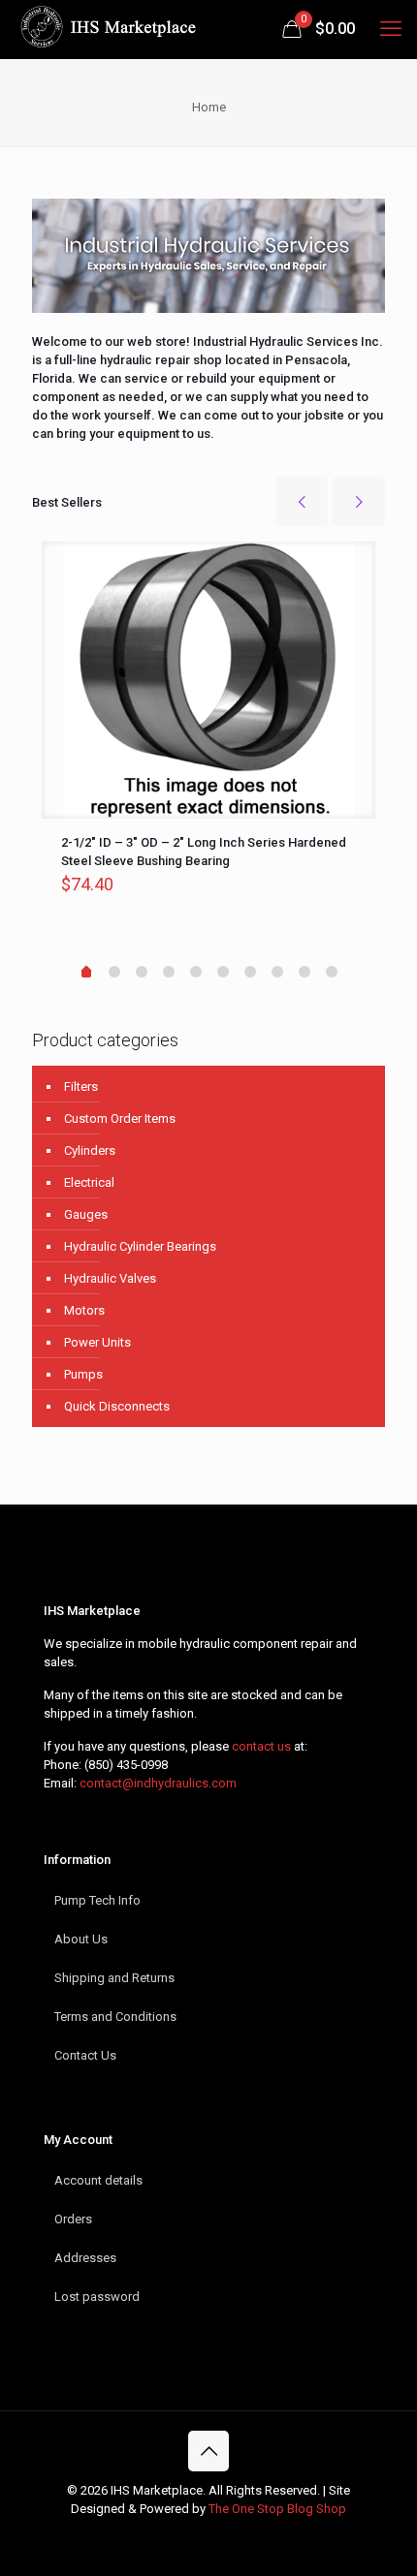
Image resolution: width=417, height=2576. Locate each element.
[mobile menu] (391, 29)
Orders (73, 2219)
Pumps (83, 1374)
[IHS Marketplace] (106, 29)
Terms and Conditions (115, 2017)
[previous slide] (302, 502)
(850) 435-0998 (126, 1765)
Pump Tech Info (97, 1900)
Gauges (86, 1214)
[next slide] (359, 502)
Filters (81, 1086)
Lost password (97, 2297)
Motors (84, 1310)
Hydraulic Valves (110, 1278)
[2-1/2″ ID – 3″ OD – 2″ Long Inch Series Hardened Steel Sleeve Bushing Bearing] (208, 680)
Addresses (85, 2258)
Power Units (97, 1342)
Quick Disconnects (117, 1406)
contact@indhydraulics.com (158, 1783)
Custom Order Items (120, 1118)
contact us (261, 1746)
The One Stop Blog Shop (277, 2509)
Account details (98, 2180)
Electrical (89, 1182)
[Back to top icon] (208, 2451)
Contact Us (85, 2055)
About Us (81, 1939)
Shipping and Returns (114, 1978)
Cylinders (90, 1150)
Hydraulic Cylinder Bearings (140, 1246)
